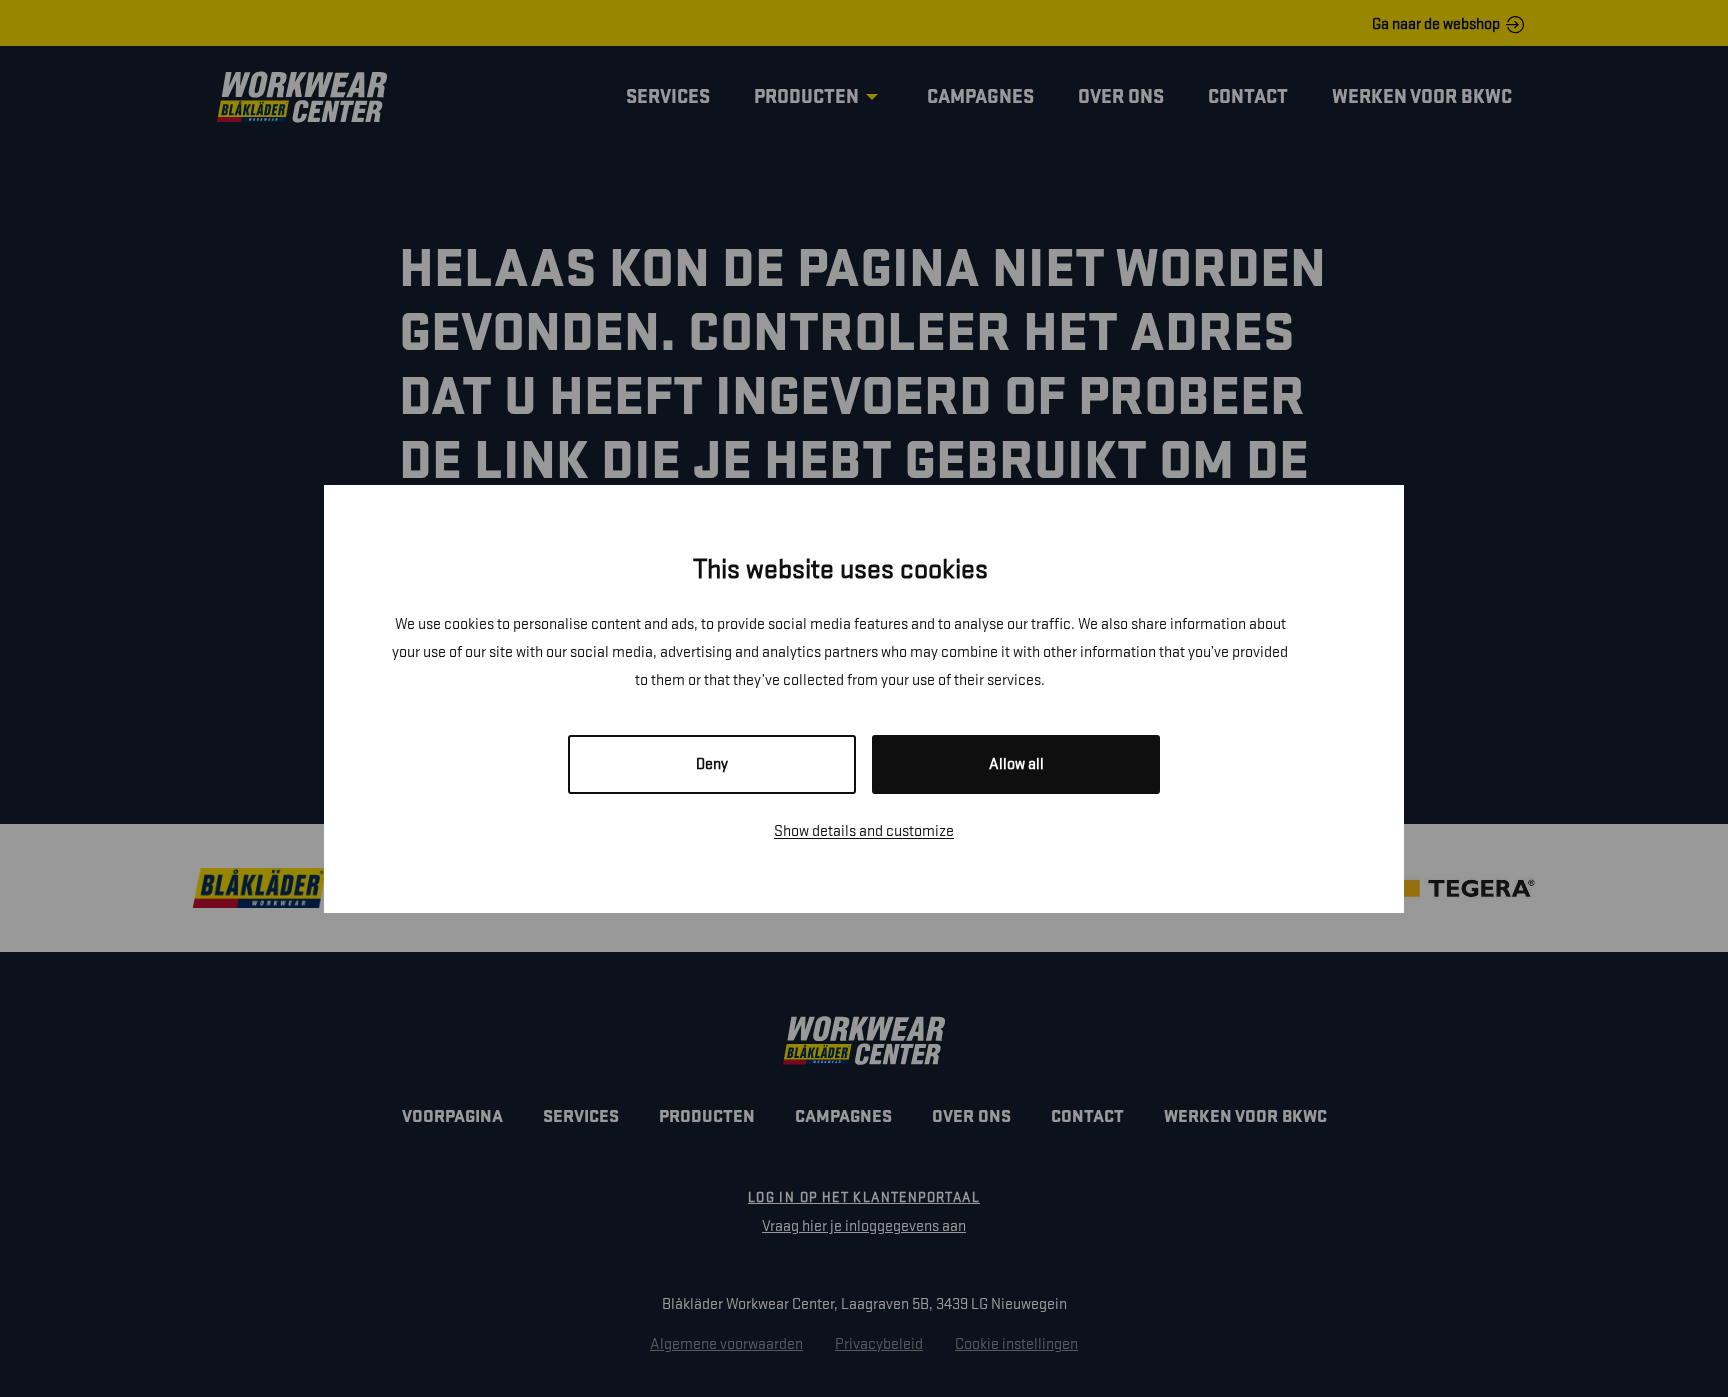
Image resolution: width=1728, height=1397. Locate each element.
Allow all (1016, 764)
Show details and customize (864, 831)
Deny (712, 764)
